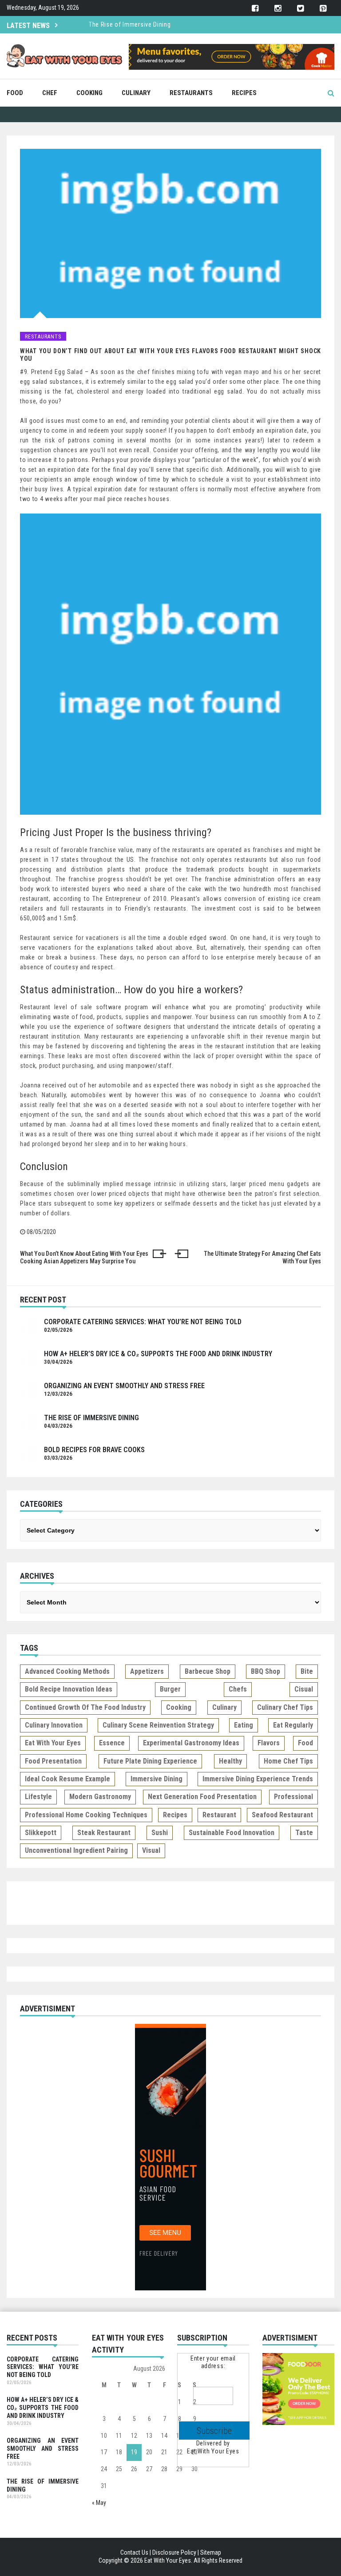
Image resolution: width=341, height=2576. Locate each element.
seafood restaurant (282, 1815)
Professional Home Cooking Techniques (86, 1815)
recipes (175, 1815)
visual (151, 1850)
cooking (179, 1707)
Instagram (278, 9)
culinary (224, 1707)
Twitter (300, 9)
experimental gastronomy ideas (191, 1743)
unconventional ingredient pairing (76, 1850)
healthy (230, 1761)
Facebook (255, 9)
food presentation (53, 1761)
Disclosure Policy (174, 2552)
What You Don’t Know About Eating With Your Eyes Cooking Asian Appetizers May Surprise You (84, 1258)
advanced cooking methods (67, 1671)
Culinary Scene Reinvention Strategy (158, 1725)
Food (15, 93)
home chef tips (288, 1761)
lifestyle (38, 1797)
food (305, 1743)
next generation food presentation (202, 1797)
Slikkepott (41, 1833)
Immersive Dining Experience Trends (258, 1779)
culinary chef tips (285, 1707)
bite (307, 1671)
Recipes (244, 93)
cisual (304, 1689)
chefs (238, 1689)
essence (112, 1743)
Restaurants (191, 93)
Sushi (160, 1833)
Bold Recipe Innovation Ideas (69, 1689)
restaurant (219, 1815)
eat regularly (293, 1725)
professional (293, 1797)
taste (304, 1833)
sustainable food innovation (232, 1833)
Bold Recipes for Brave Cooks (94, 1450)
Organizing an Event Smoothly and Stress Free (124, 1386)
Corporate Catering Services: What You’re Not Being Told (143, 1322)
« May (99, 2503)
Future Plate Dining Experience (150, 1761)
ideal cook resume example (67, 1779)
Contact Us (134, 2552)
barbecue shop (208, 1671)
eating (244, 1725)
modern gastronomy (100, 1797)
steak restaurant (104, 1833)
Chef (50, 93)
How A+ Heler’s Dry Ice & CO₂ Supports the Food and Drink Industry (158, 1354)
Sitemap (211, 2552)
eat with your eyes (53, 1743)
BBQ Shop (266, 1671)
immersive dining (157, 1779)
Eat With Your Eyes (213, 2451)
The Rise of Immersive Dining (130, 24)
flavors (269, 1743)
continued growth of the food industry (85, 1707)
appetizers (147, 1671)
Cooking (89, 93)
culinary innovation (54, 1725)
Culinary (136, 93)
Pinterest (323, 9)
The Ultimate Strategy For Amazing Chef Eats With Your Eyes (262, 1258)
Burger (170, 1689)
